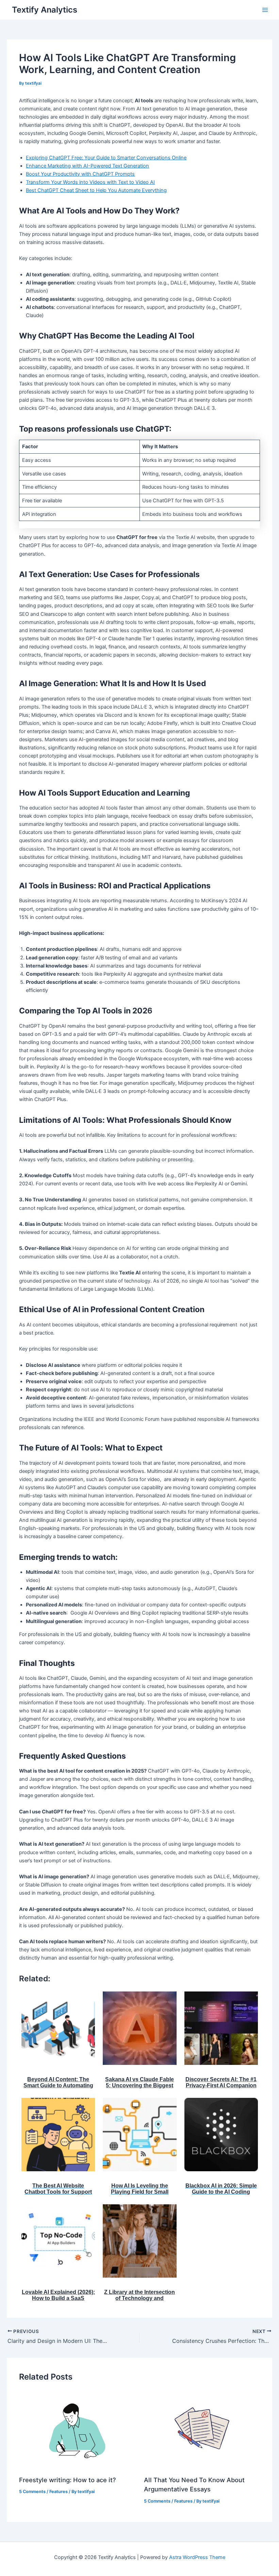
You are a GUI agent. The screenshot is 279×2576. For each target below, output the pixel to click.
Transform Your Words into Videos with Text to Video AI (90, 182)
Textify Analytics (45, 10)
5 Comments (32, 2492)
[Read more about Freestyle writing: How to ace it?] (77, 2430)
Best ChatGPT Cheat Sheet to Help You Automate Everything (96, 190)
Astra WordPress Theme (197, 2557)
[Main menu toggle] (265, 10)
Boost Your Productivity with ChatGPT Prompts (80, 174)
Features (59, 2492)
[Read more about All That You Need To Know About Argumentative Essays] (202, 2430)
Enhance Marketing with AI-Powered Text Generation (87, 166)
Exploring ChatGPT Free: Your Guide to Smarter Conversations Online (106, 158)
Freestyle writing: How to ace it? (68, 2480)
